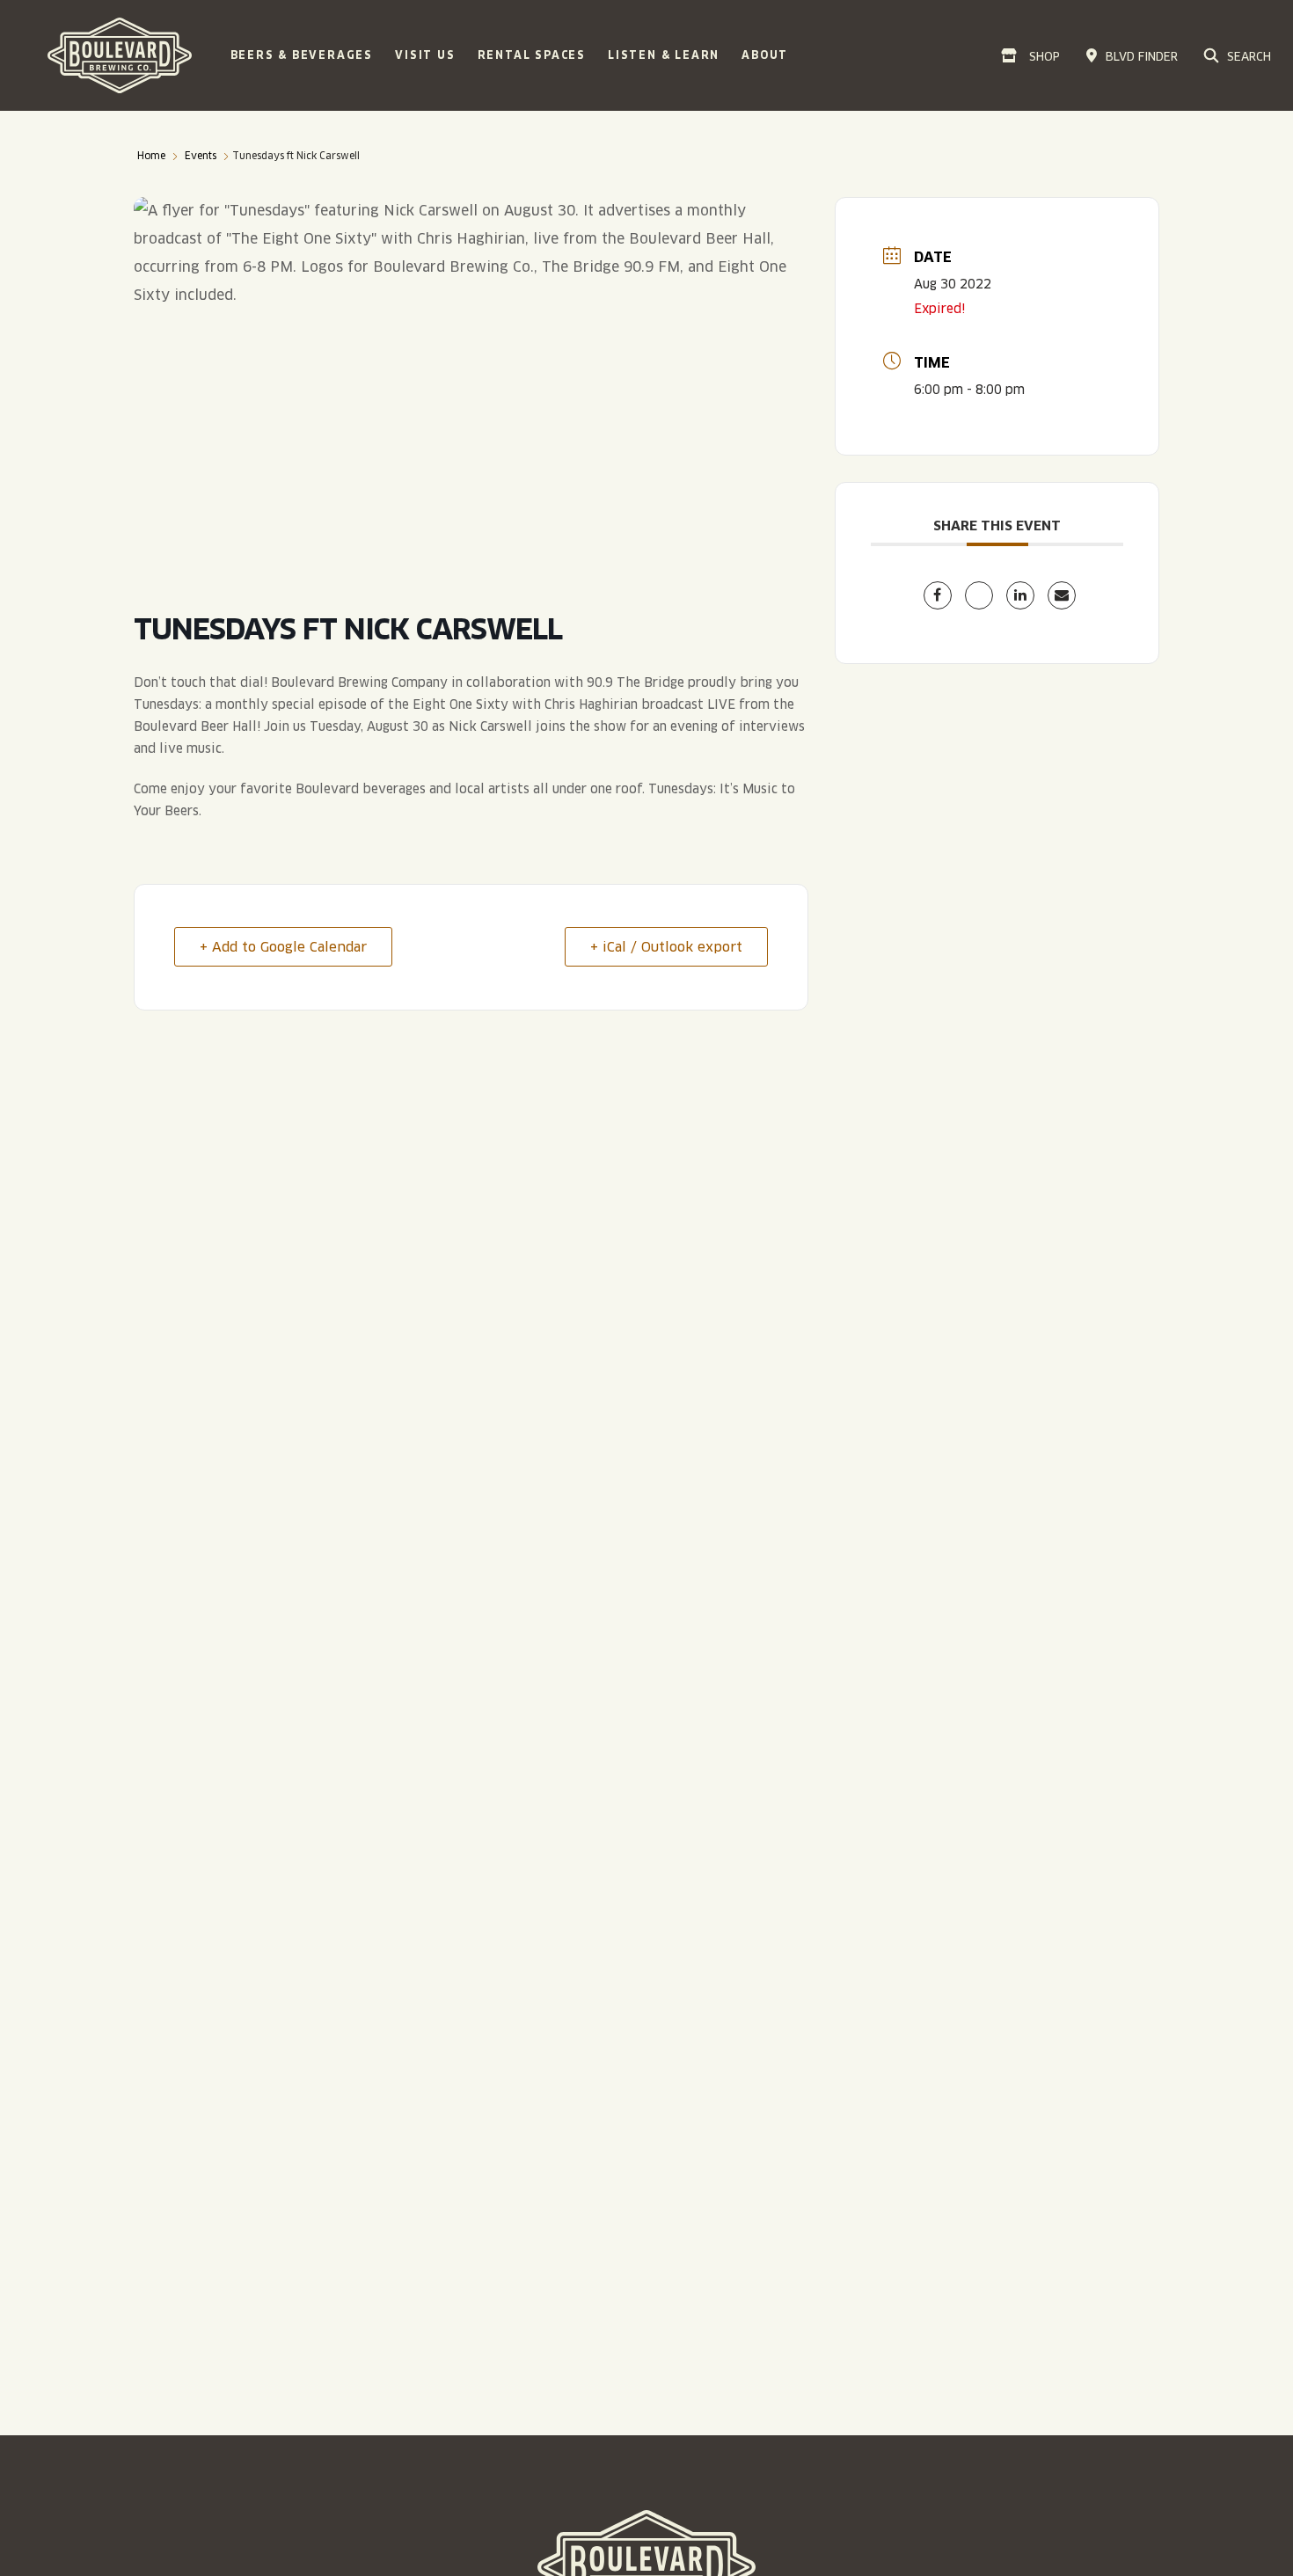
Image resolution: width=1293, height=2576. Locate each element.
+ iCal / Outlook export (666, 947)
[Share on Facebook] (938, 595)
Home (151, 156)
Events (201, 156)
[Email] (1062, 595)
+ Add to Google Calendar (283, 947)
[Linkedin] (1020, 595)
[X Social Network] (979, 595)
